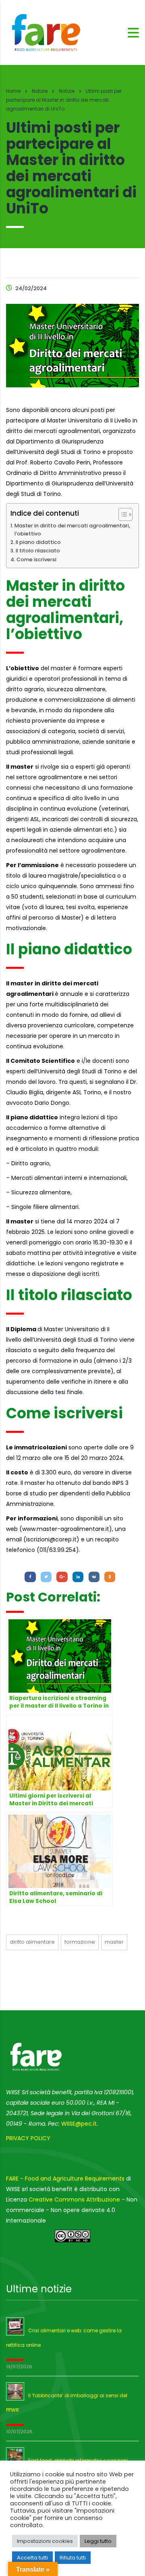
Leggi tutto (98, 2541)
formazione (80, 1942)
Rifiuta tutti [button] (73, 2558)
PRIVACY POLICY (28, 2138)
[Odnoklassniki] (110, 1577)
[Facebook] (30, 1577)
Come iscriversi (36, 559)
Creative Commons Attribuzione (74, 2200)
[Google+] (62, 1577)
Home (13, 91)
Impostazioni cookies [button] (45, 2541)
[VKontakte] (94, 1577)
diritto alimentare (32, 1942)
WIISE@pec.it (79, 2124)
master (114, 1942)
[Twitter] (46, 1577)
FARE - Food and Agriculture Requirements (65, 2179)
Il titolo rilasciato (38, 551)
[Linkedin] (78, 1577)
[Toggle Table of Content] (121, 514)
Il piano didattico (38, 542)
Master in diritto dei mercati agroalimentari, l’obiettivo (72, 530)
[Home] (46, 32)
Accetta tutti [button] (32, 2558)
